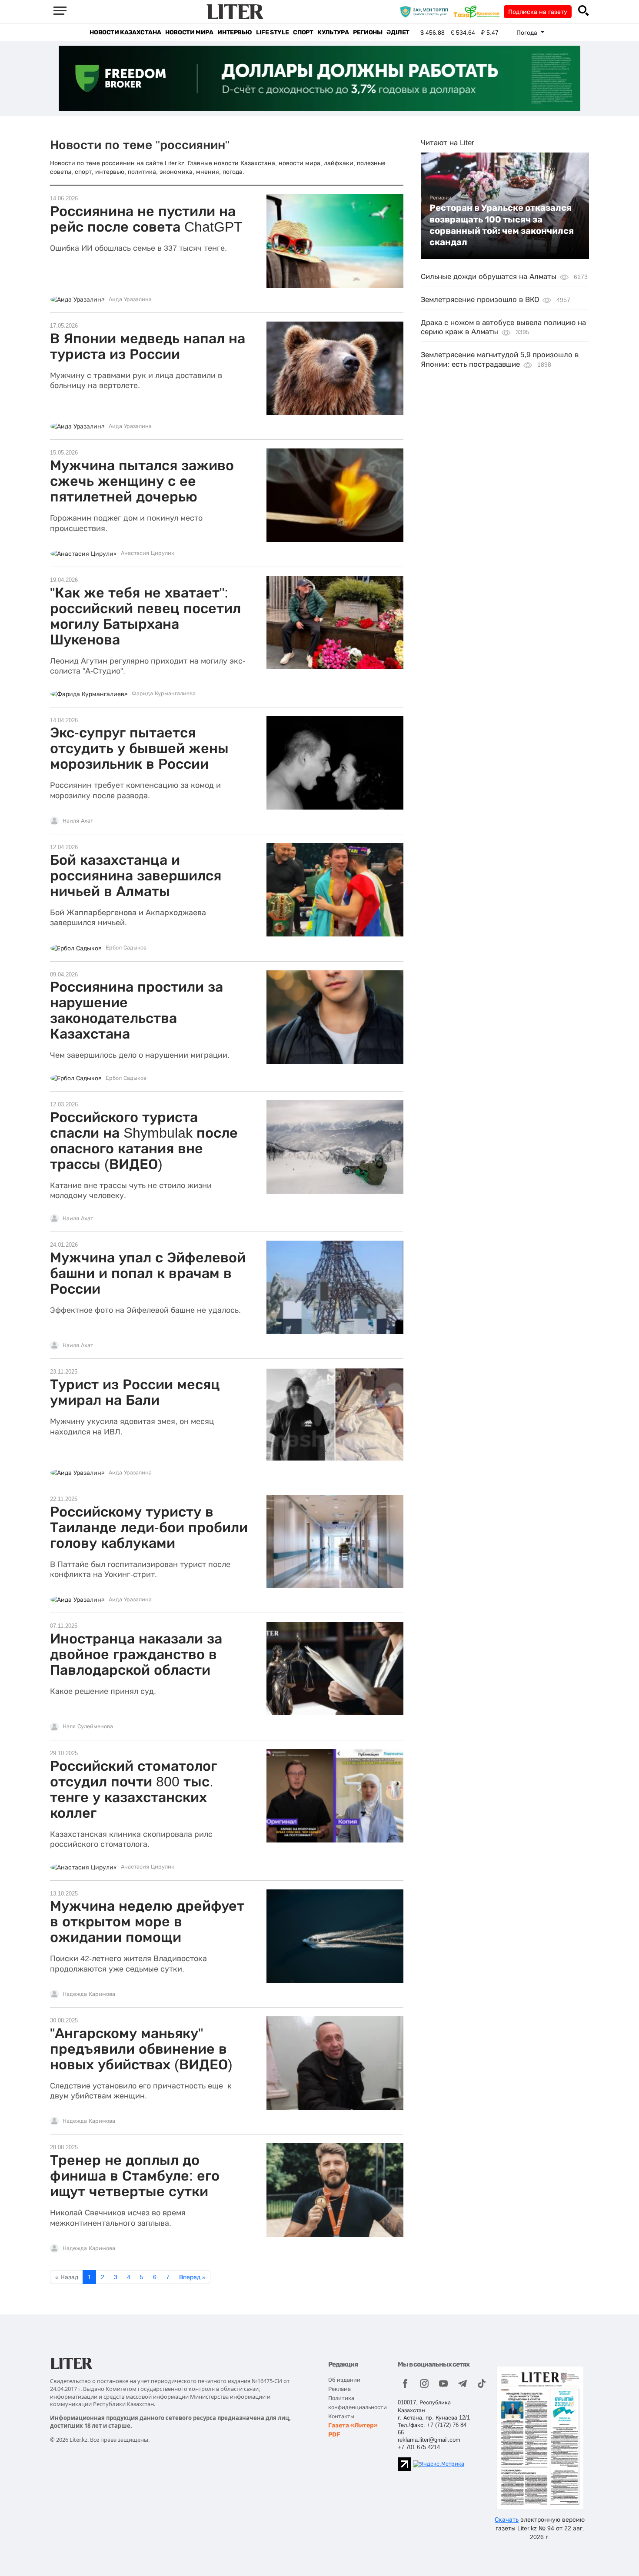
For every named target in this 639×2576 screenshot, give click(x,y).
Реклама (339, 2389)
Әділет (398, 32)
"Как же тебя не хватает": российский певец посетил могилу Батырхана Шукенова (145, 616)
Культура (333, 32)
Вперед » (192, 2277)
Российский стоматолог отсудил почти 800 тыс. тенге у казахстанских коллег (133, 1789)
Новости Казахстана (125, 32)
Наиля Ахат (78, 821)
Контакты (341, 2416)
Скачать (507, 2520)
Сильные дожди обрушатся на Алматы (489, 277)
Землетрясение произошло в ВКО (480, 300)
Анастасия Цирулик (148, 553)
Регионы (368, 32)
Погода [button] (528, 33)
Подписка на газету (538, 12)
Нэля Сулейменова (88, 1726)
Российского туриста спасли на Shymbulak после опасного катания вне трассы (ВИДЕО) (144, 1141)
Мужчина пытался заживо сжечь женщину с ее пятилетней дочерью (142, 481)
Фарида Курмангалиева (164, 694)
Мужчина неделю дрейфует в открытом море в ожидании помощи (147, 1922)
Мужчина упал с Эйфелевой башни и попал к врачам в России (148, 1273)
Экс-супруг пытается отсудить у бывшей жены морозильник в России (139, 748)
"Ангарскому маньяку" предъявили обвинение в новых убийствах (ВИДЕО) (141, 2049)
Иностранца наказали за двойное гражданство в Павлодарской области (136, 1654)
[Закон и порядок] (426, 11)
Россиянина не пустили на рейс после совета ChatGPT (146, 219)
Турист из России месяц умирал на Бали (135, 1392)
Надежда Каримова (89, 1994)
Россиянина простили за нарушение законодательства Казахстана (136, 1010)
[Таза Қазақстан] (479, 11)
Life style (272, 32)
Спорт (303, 32)
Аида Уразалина (130, 299)
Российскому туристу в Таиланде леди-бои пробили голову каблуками (149, 1527)
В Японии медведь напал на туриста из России (148, 346)
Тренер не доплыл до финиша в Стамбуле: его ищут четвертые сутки (135, 2176)
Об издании (344, 2380)
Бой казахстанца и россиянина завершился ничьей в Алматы (136, 876)
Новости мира (189, 32)
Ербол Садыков (126, 948)
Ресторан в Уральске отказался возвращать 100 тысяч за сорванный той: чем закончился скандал (502, 225)
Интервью (235, 32)
